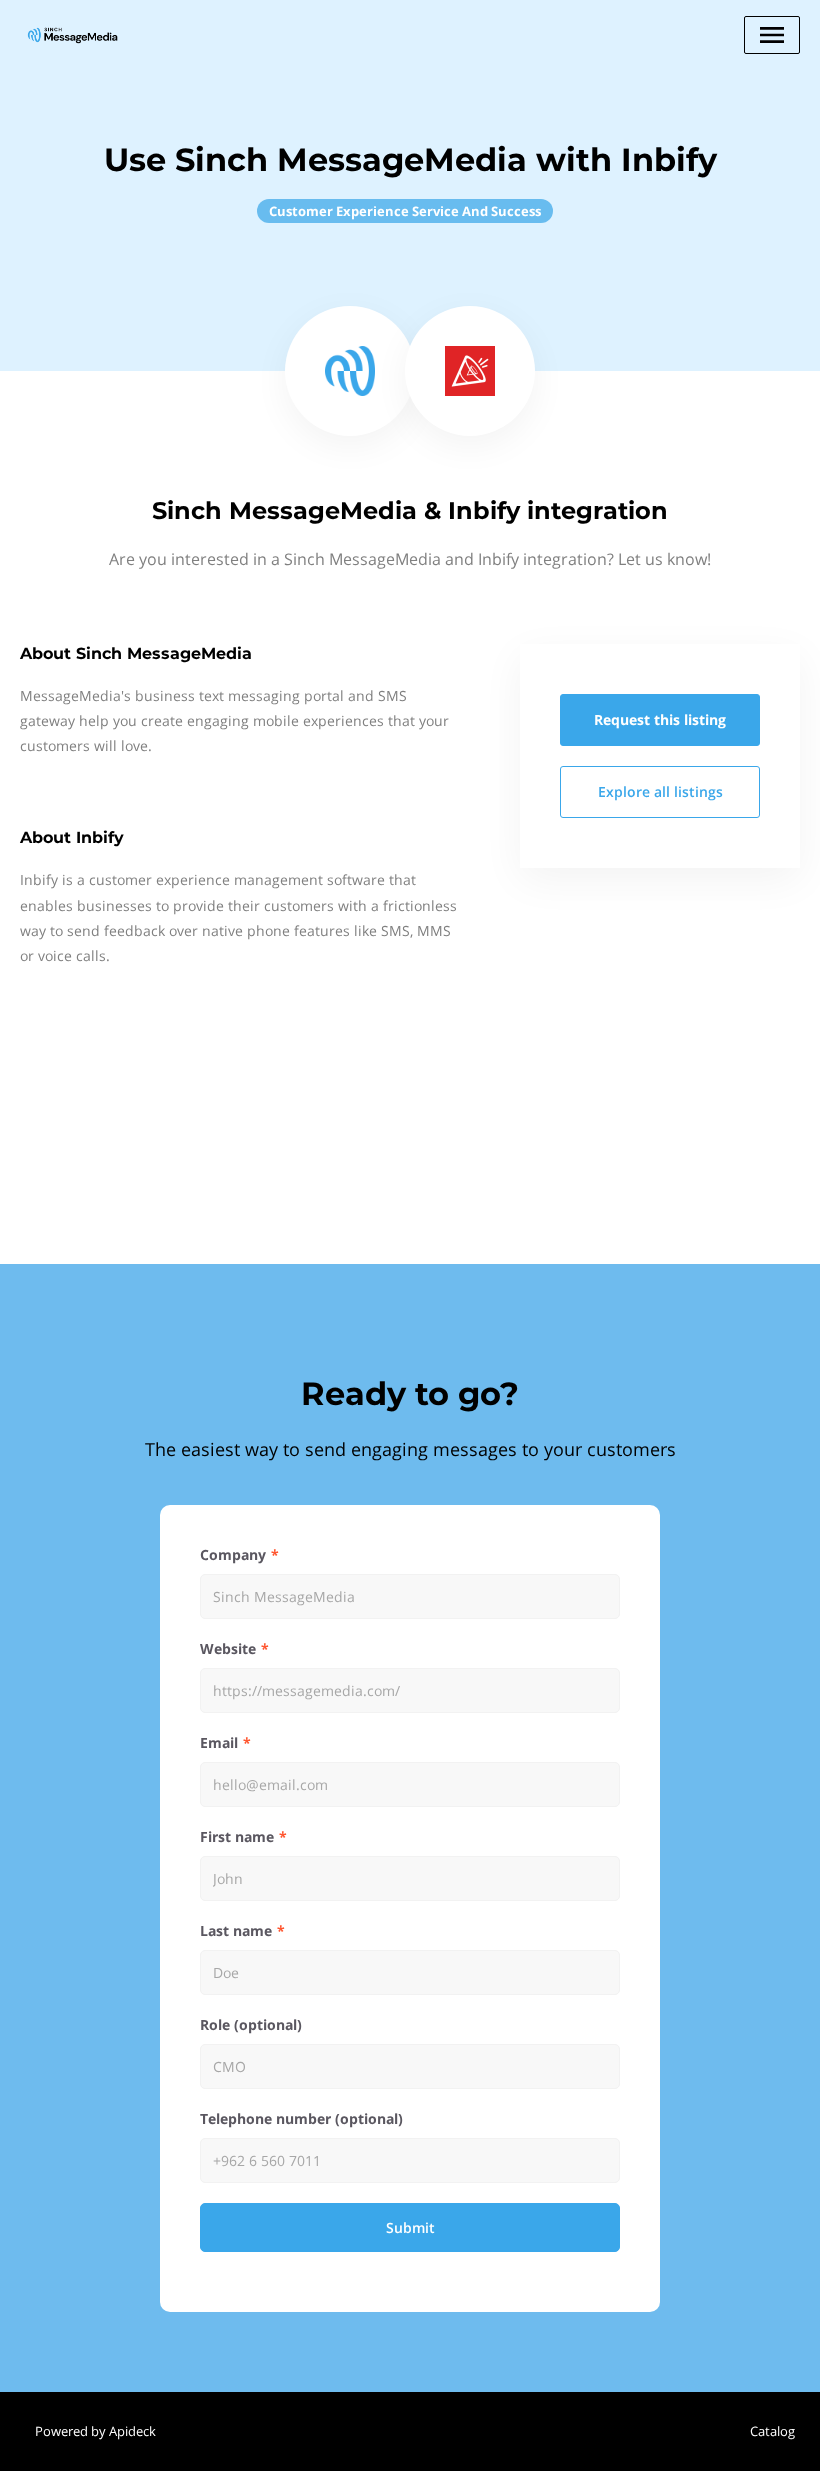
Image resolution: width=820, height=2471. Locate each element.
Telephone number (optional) (301, 2118)
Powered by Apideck (95, 2431)
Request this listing (660, 719)
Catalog (772, 2431)
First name (237, 1836)
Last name (236, 1930)
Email (219, 1742)
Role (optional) (251, 2024)
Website (228, 1648)
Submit (410, 2227)
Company (233, 1554)
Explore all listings (660, 791)
